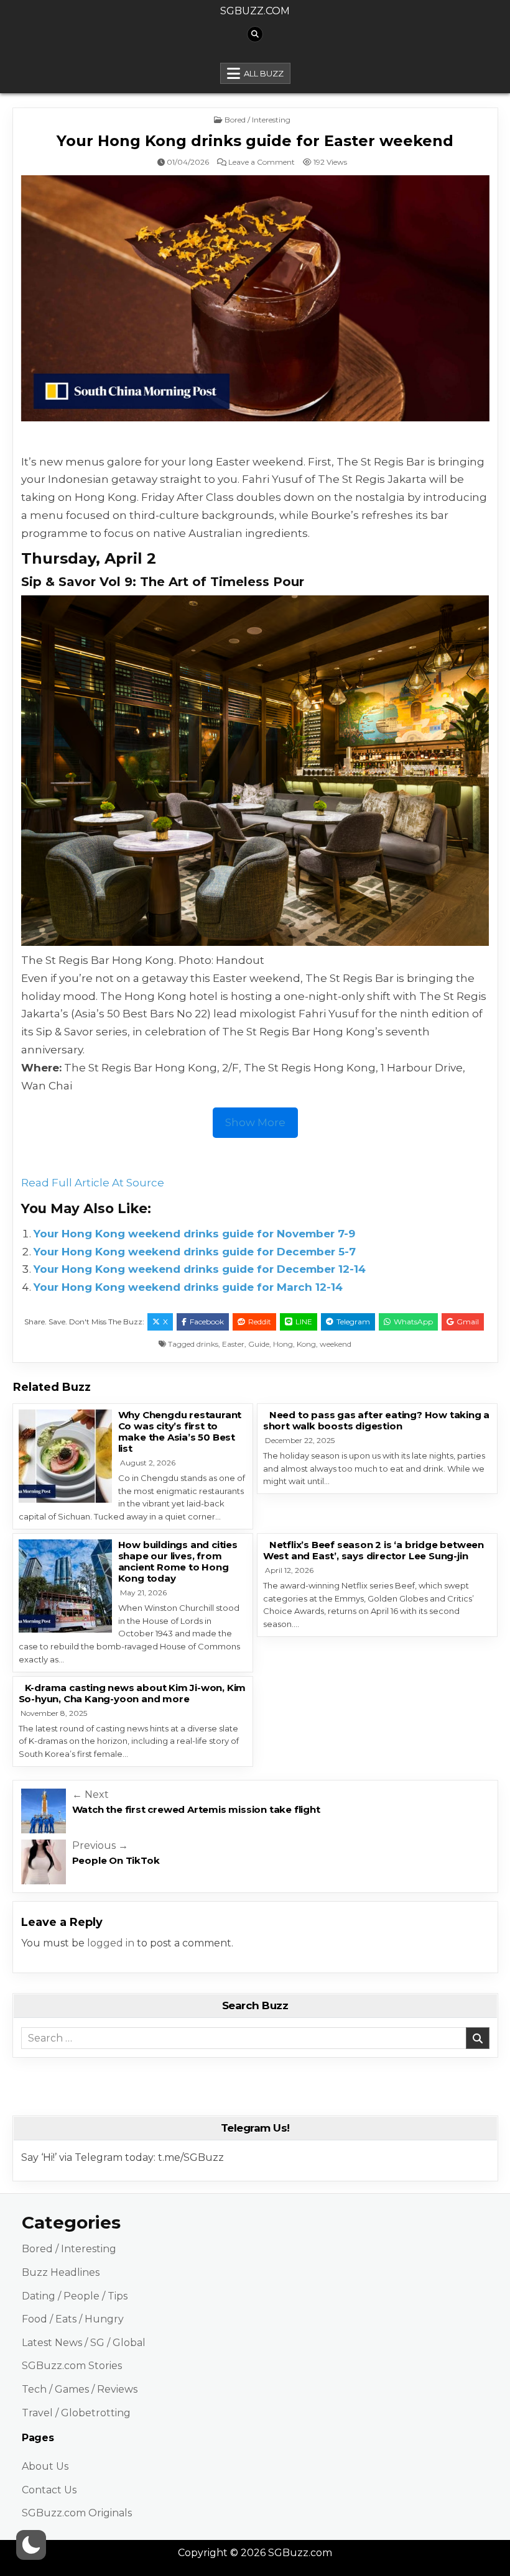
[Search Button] (255, 34)
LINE (304, 1322)
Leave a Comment (262, 162)
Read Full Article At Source (93, 1183)
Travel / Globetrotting (76, 2413)
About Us (45, 2466)
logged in (111, 1943)
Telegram (353, 1322)
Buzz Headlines (61, 2272)
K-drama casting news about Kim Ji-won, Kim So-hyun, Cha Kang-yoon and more (132, 1693)
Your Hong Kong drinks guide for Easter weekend (255, 141)
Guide (259, 1344)
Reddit (260, 1322)
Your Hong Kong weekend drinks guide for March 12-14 (188, 1287)
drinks (207, 1344)
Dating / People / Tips (75, 2296)
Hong (283, 1344)
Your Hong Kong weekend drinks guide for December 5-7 (195, 1252)
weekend (336, 1344)
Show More (255, 1122)
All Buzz (264, 73)
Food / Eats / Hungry (73, 2319)
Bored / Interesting (257, 120)
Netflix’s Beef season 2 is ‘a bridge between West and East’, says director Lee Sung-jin (373, 1550)
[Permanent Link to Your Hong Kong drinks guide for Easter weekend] (255, 298)
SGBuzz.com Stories (72, 2366)
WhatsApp (413, 1322)
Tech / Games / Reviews (80, 2389)
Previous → (100, 1845)
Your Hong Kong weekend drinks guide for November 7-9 (194, 1234)
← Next (90, 1794)
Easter (233, 1344)
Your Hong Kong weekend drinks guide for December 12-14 (200, 1269)
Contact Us (49, 2490)
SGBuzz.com (255, 11)
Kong (306, 1344)
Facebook (207, 1322)
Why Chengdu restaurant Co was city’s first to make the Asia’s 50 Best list (180, 1432)
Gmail (468, 1322)
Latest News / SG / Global (84, 2343)
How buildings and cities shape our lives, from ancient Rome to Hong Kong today (178, 1561)
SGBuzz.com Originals (77, 2513)
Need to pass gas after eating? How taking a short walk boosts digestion (376, 1420)
